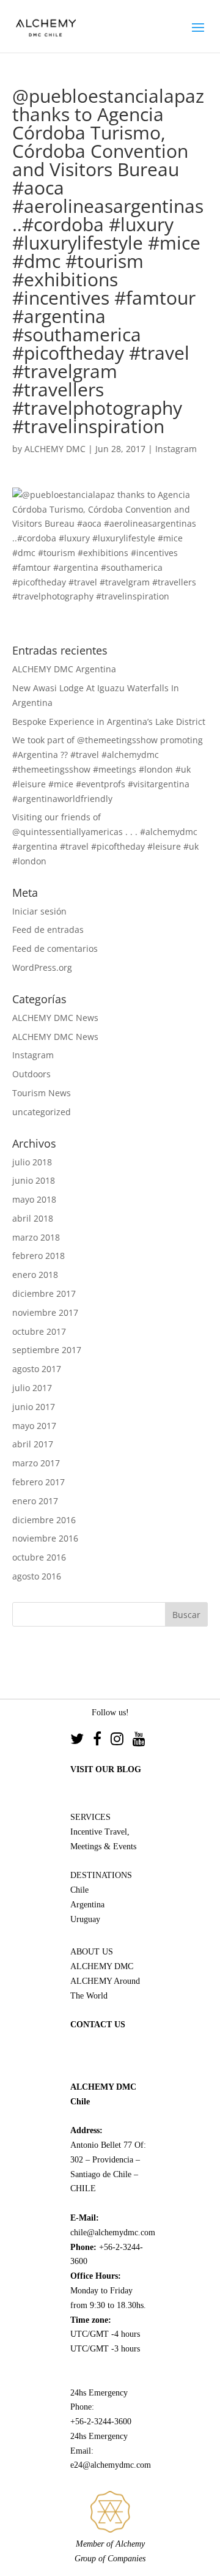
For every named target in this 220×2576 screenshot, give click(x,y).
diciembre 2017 (44, 1294)
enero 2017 (35, 1501)
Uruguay (85, 1919)
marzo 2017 (36, 1463)
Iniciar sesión (39, 911)
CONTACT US (98, 2025)
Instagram (176, 449)
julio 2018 (32, 1162)
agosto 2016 (37, 1576)
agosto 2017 (37, 1369)
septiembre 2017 (47, 1350)
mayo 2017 (34, 1426)
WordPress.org (42, 967)
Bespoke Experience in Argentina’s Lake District (109, 722)
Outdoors (31, 1074)
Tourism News (42, 1093)
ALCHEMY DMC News (55, 1018)
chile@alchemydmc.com (113, 2233)
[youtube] (139, 1741)
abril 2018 (33, 1218)
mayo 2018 (34, 1199)
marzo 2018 (36, 1237)
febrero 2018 (38, 1256)
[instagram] (122, 1741)
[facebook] (102, 1741)
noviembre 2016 (45, 1538)
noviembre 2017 (45, 1312)
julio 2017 (32, 1388)
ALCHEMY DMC (55, 449)
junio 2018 (34, 1180)
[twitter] (82, 1741)
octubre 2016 (39, 1557)
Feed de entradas (48, 930)
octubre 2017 (39, 1331)
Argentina (87, 1905)
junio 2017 (34, 1407)
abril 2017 (33, 1444)
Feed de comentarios (55, 948)
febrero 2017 (38, 1482)
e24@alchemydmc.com (111, 2465)
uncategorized (42, 1112)
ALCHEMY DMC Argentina (64, 669)
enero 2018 (35, 1275)
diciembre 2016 (44, 1520)
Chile (79, 1890)
